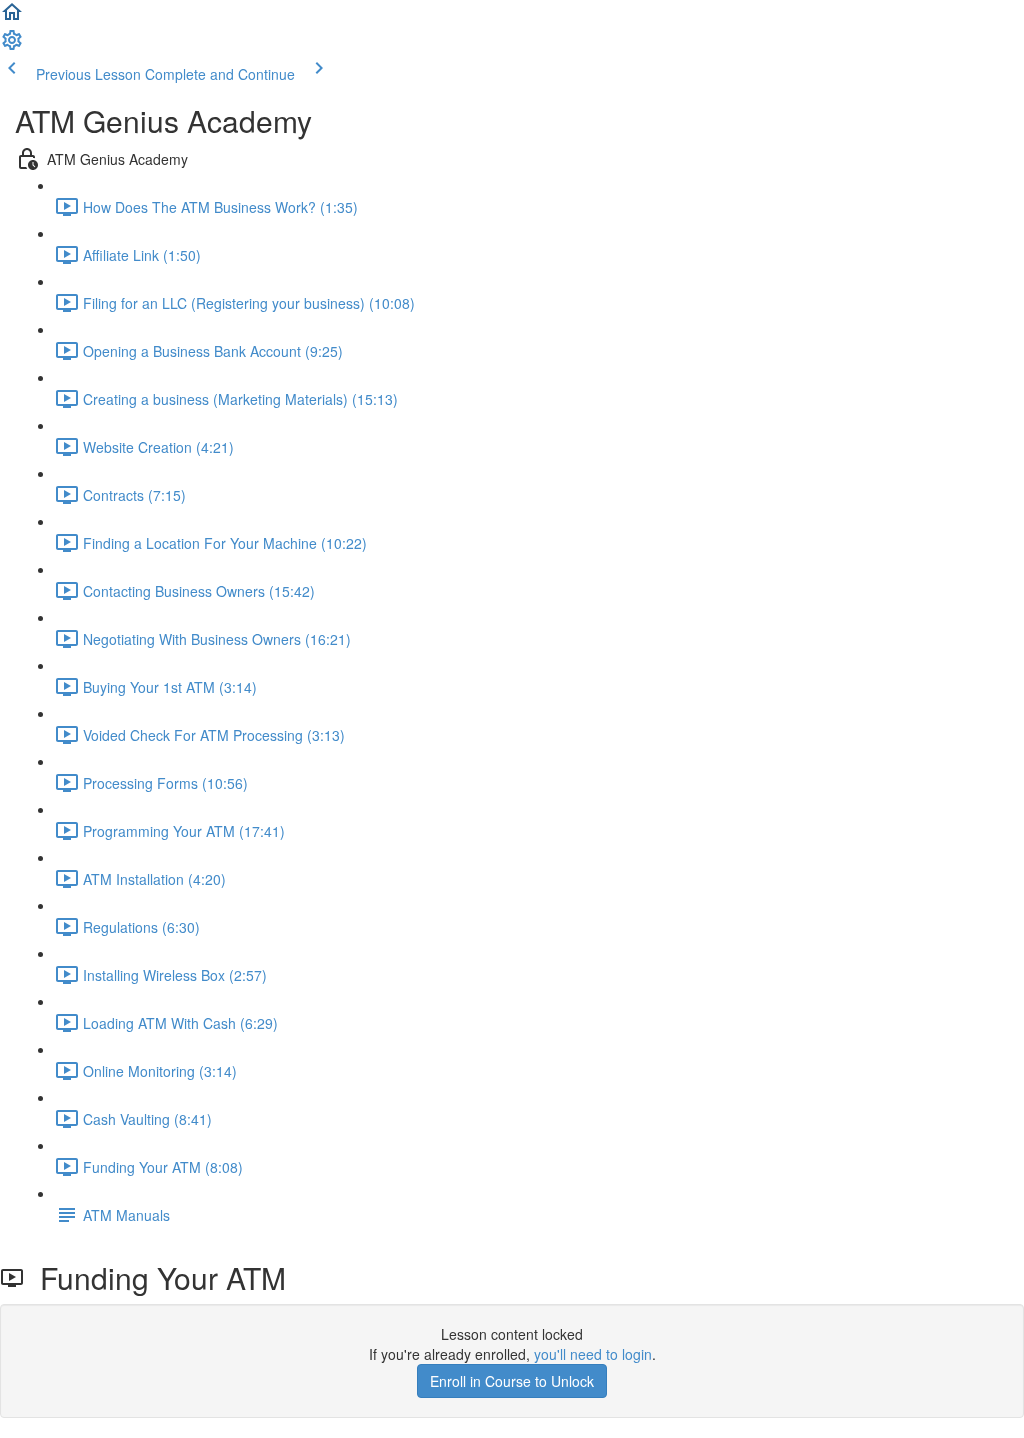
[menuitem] (12, 46)
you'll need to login (593, 1354)
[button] (12, 18)
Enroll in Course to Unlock (512, 1381)
